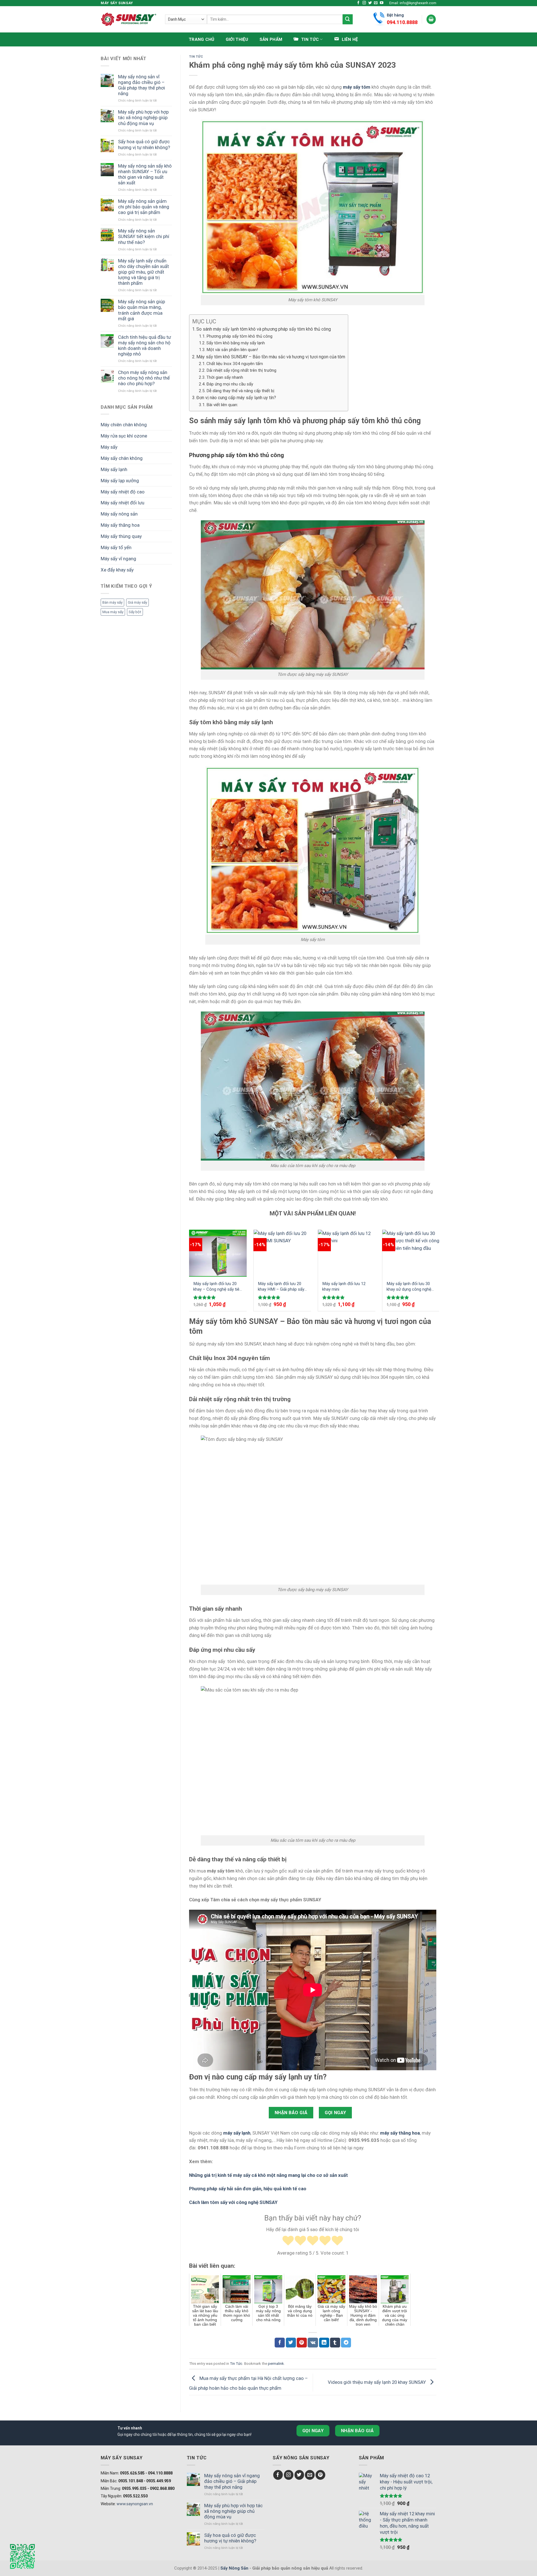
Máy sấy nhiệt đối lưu (123, 503)
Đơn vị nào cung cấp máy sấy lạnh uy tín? (236, 398)
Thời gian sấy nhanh (225, 377)
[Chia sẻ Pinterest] (302, 2343)
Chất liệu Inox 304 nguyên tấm (235, 364)
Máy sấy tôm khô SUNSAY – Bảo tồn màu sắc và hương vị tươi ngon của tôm (271, 357)
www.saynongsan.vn (135, 2504)
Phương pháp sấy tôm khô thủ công (239, 336)
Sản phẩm (271, 39)
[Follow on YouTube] (382, 3)
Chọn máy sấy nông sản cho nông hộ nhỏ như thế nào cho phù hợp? (144, 378)
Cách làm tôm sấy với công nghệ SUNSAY (233, 2202)
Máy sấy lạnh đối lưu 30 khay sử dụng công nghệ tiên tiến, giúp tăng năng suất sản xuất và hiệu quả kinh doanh (410, 1287)
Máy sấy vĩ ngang (118, 559)
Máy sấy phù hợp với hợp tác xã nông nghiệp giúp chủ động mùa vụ (143, 117)
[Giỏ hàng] (431, 19)
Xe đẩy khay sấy (117, 570)
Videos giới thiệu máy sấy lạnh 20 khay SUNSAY (377, 2382)
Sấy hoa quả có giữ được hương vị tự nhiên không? (144, 144)
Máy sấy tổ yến (116, 547)
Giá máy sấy (137, 602)
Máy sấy (109, 447)
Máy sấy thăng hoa (120, 525)
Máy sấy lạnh (114, 469)
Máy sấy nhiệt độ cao (123, 492)
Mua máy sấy (113, 612)
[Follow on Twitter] (370, 3)
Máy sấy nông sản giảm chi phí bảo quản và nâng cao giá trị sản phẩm (144, 207)
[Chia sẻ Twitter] (291, 2343)
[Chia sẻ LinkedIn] (324, 2343)
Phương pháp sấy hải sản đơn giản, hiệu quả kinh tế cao (248, 2189)
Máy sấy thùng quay (121, 536)
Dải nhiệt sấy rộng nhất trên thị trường (241, 370)
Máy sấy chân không (122, 458)
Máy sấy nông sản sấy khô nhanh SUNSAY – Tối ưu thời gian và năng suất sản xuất (145, 174)
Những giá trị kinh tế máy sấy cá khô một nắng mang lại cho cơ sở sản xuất (268, 2175)
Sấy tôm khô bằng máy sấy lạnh (236, 343)
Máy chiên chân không (124, 425)
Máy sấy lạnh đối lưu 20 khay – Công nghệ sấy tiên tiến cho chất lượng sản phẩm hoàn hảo (217, 1287)
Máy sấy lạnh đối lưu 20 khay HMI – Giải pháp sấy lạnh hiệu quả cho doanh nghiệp (281, 1287)
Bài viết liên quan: (222, 405)
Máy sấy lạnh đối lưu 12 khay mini (344, 1286)
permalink (276, 2364)
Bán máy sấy (112, 602)
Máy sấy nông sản (119, 514)
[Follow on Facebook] (358, 3)
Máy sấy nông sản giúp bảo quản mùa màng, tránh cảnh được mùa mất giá (142, 310)
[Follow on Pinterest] (320, 2475)
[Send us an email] (376, 3)
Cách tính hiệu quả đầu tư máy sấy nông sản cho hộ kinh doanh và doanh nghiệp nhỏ (144, 345)
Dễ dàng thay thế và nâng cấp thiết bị (240, 391)
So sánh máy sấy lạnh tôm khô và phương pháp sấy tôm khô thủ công (264, 329)
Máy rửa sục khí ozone (124, 436)
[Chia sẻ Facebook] (280, 2343)
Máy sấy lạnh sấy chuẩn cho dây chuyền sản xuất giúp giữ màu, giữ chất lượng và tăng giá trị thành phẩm (143, 272)
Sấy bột (135, 612)
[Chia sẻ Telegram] (346, 2343)
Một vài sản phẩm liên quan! (232, 350)
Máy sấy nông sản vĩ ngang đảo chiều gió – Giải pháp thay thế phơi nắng (142, 85)
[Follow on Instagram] (364, 3)
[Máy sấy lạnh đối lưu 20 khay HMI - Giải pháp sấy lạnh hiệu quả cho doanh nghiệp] (282, 1253)
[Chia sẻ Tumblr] (335, 2343)
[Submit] (348, 19)
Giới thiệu (237, 39)
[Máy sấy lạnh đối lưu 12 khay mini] (347, 1253)
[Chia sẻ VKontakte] (313, 2343)
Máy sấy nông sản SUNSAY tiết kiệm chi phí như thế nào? (144, 236)
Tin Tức (196, 57)
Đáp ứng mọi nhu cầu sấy (230, 384)
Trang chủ (202, 39)
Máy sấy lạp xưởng (120, 481)
